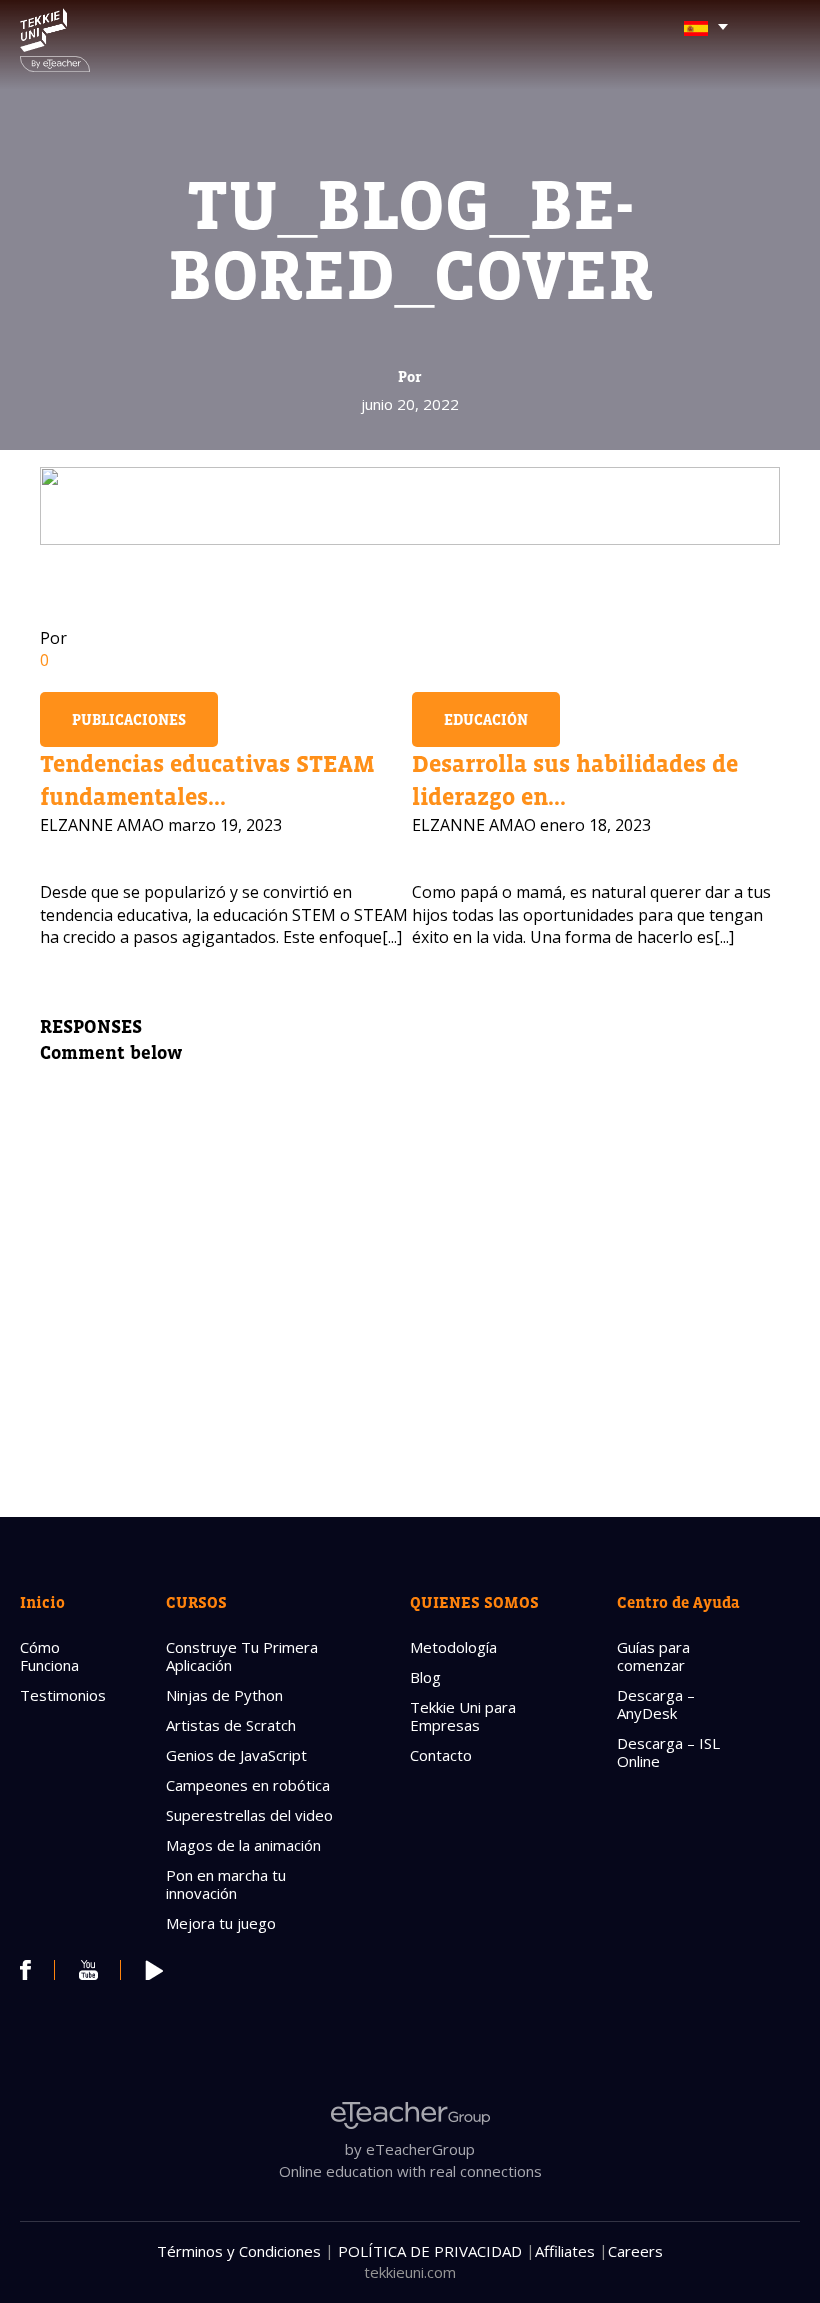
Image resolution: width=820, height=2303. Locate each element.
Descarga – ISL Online (668, 1752)
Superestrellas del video (249, 1815)
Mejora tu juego (221, 1923)
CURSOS (196, 1602)
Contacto (441, 1755)
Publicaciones (129, 719)
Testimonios (63, 1695)
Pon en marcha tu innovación (226, 1884)
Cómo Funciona (49, 1656)
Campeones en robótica (248, 1785)
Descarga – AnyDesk (656, 1704)
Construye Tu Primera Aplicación (242, 1656)
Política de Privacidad (430, 2251)
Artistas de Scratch (231, 1725)
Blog (425, 1677)
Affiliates (565, 2251)
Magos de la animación (243, 1845)
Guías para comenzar (653, 1656)
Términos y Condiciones (239, 2251)
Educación (486, 719)
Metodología (453, 1647)
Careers (635, 2251)
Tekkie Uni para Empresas (463, 1716)
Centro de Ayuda (678, 1602)
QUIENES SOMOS (474, 1602)
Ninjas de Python (224, 1695)
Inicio (42, 1602)
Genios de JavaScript (236, 1755)
